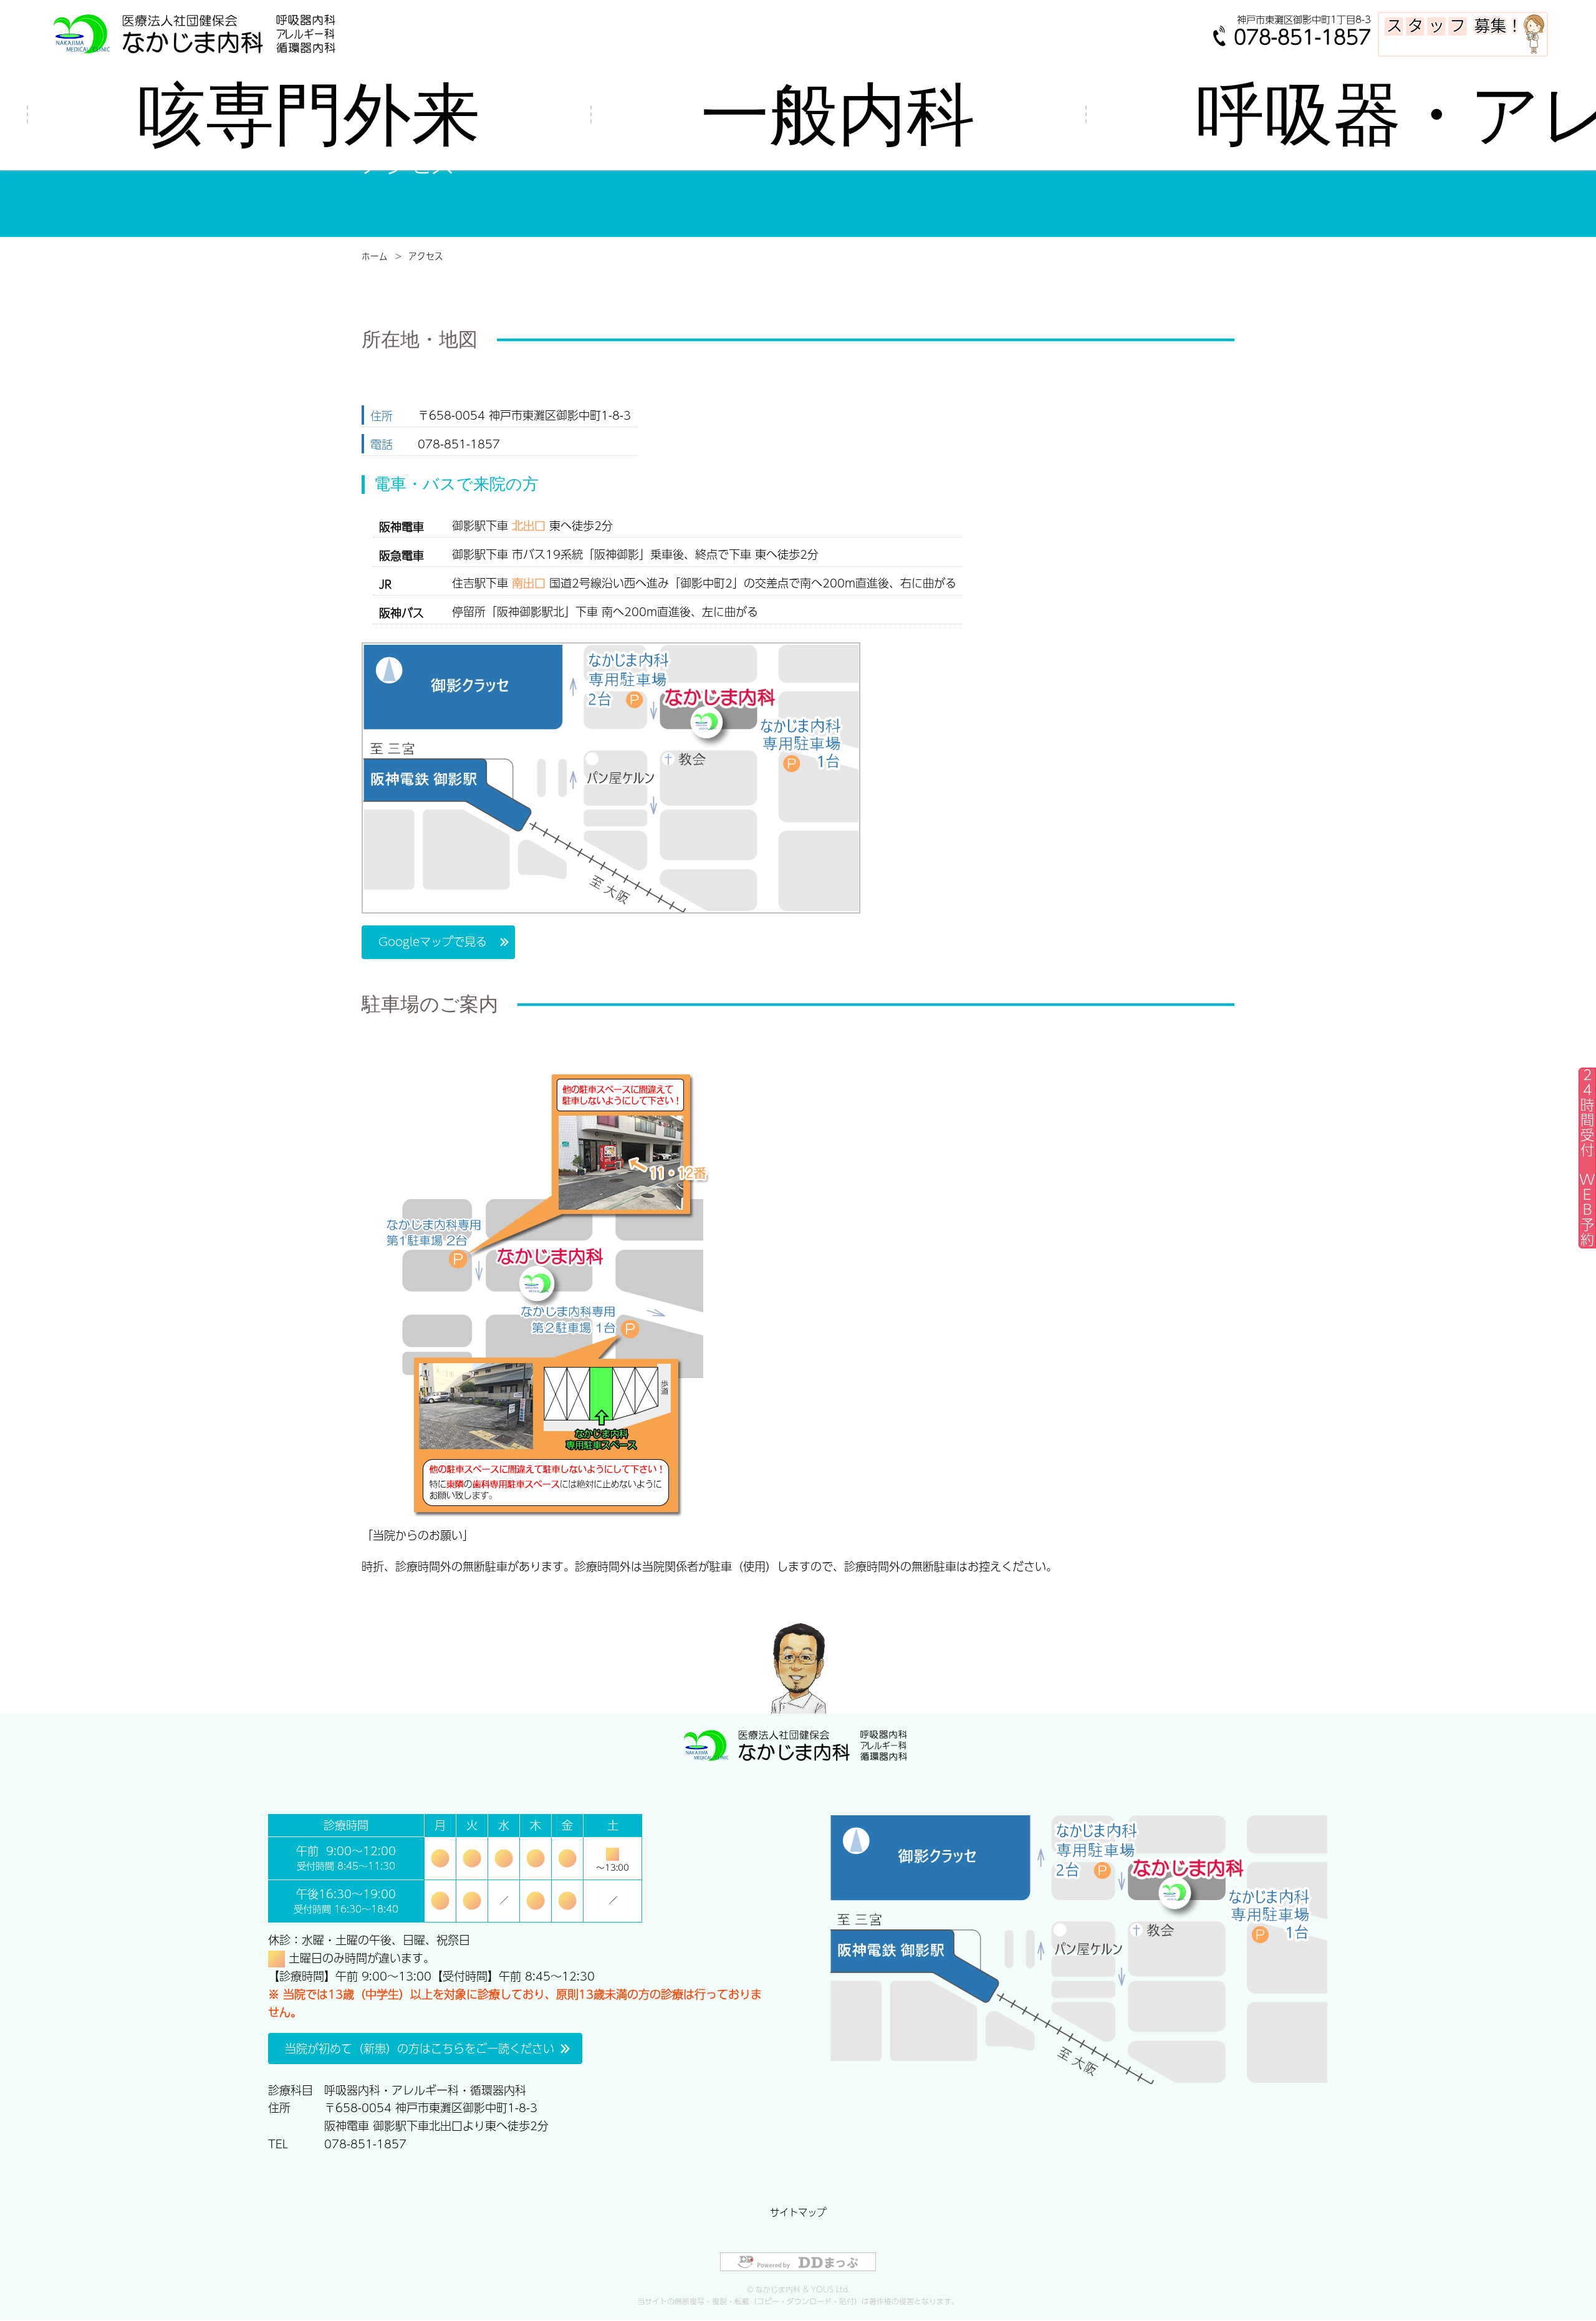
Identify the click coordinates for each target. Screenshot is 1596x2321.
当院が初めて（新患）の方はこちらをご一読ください (420, 2048)
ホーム (375, 256)
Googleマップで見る (433, 941)
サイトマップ (798, 2212)
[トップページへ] (198, 33)
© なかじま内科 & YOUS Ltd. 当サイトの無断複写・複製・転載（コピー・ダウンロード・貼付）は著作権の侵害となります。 (798, 2295)
